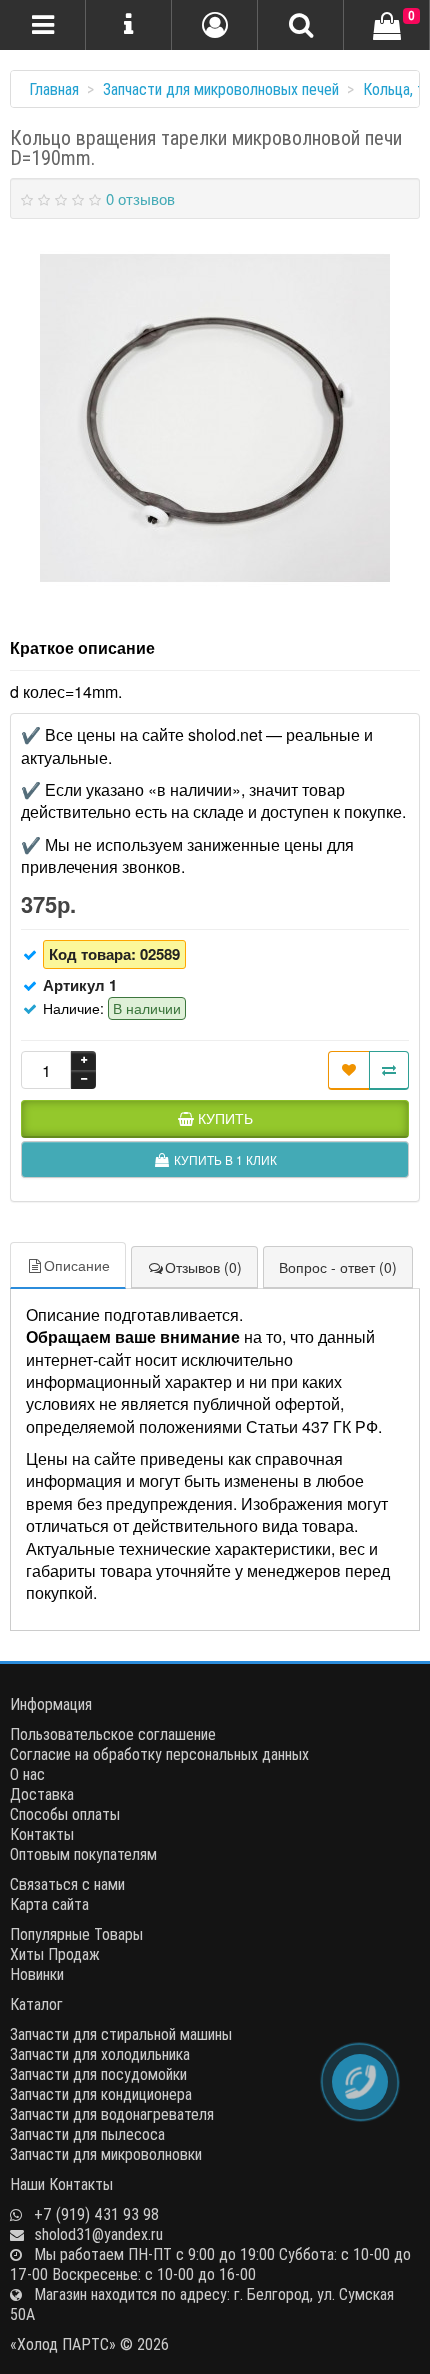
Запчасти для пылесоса (87, 2134)
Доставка (42, 1794)
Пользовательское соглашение (113, 1734)
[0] (387, 27)
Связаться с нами (67, 1884)
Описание (77, 1265)
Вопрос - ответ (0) (338, 1267)
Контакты (42, 1834)
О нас (27, 1774)
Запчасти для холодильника (100, 2054)
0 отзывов (140, 198)
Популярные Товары (76, 1934)
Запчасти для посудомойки (98, 2074)
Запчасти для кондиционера (101, 2094)
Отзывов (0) (203, 1267)
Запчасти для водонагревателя (112, 2114)
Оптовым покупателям (83, 1854)
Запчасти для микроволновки (106, 2154)
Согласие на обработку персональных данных (159, 1754)
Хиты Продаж (55, 1954)
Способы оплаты (65, 1814)
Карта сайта (49, 1904)
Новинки (37, 1974)
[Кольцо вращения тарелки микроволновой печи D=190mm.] (215, 418)
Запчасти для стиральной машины (121, 2034)
